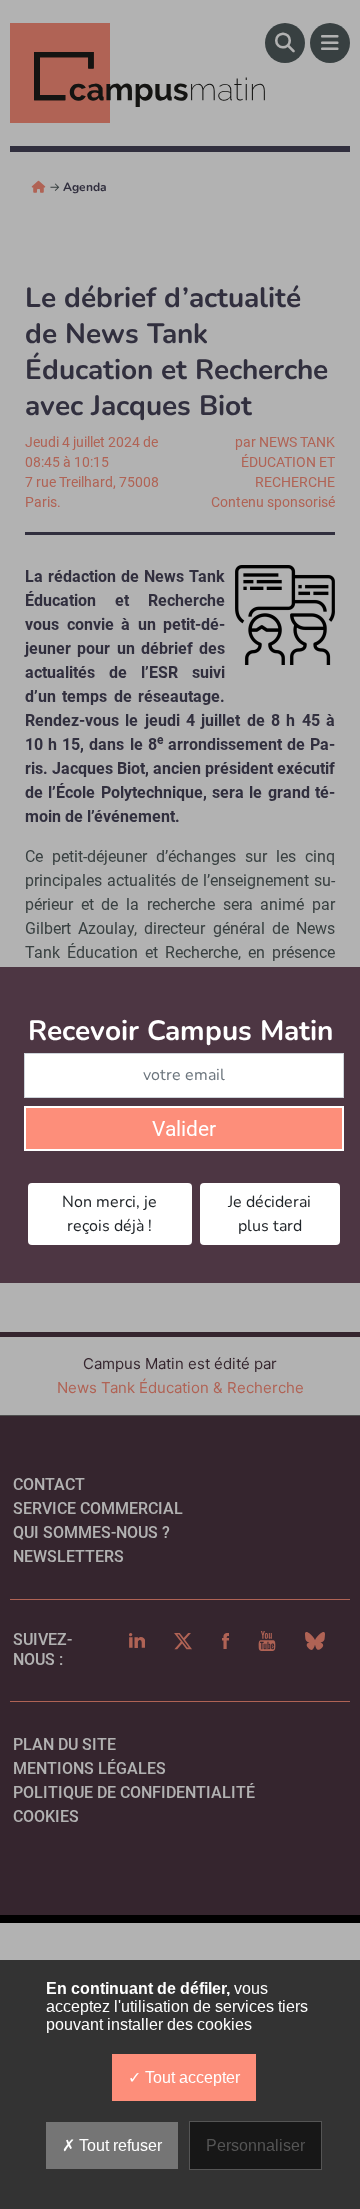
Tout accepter (190, 2077)
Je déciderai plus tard (269, 1214)
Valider (184, 1129)
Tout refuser (118, 2145)
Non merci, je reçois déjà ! (109, 1214)
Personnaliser (255, 2145)
